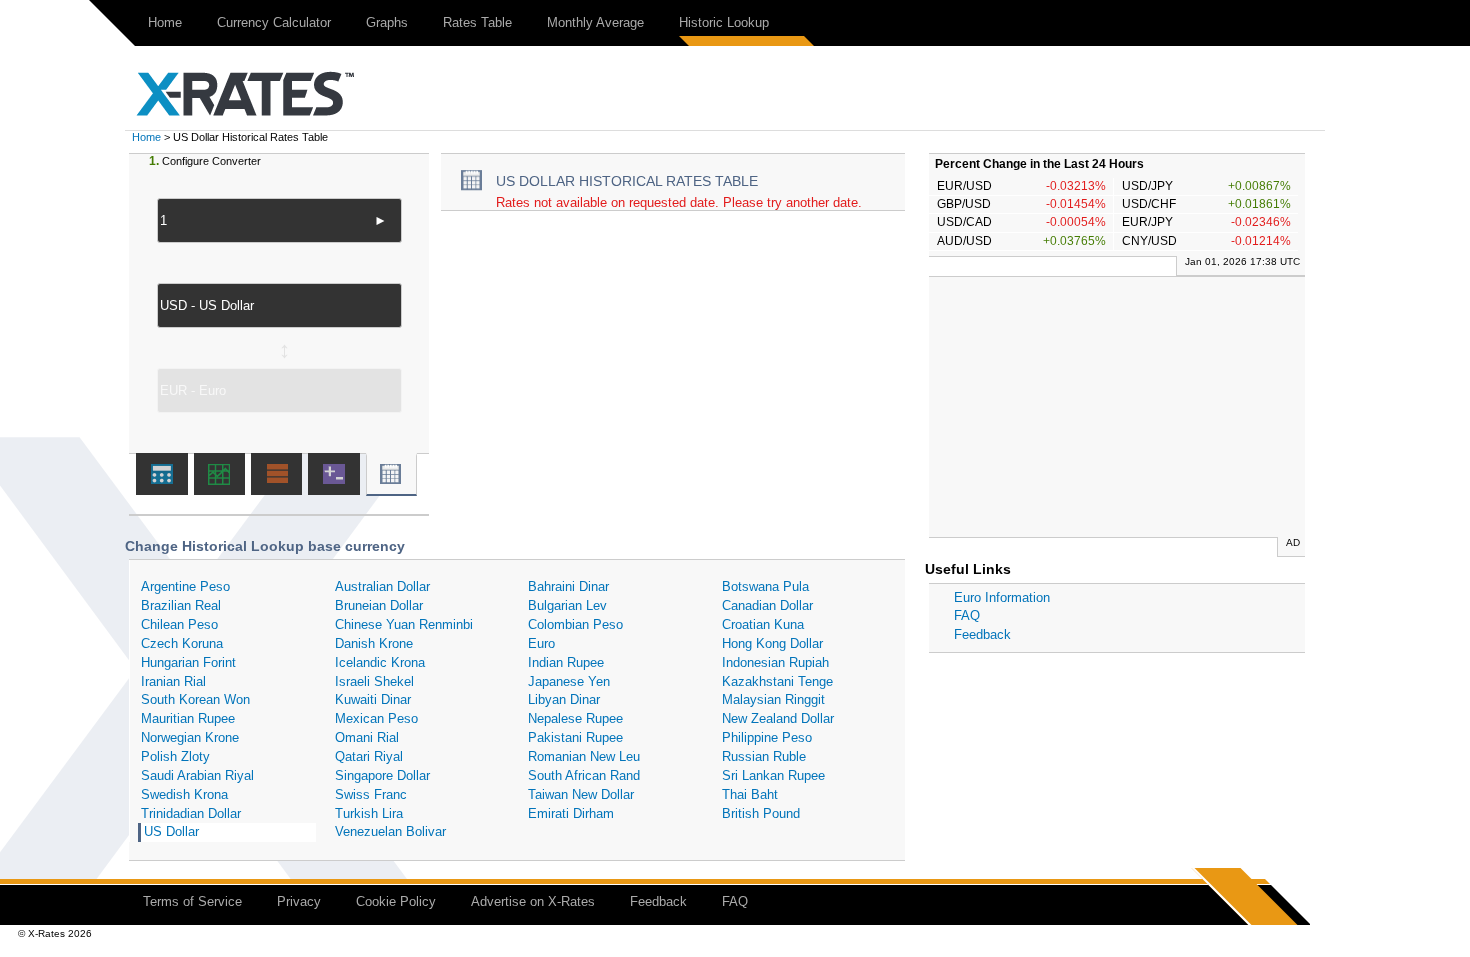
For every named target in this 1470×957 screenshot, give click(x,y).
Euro (541, 643)
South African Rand (584, 775)
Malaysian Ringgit (773, 699)
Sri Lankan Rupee (773, 775)
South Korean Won (195, 699)
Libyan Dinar (564, 699)
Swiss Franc (371, 794)
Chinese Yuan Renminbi (404, 624)
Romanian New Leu (584, 756)
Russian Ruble (764, 756)
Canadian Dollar (767, 605)
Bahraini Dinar (568, 586)
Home (165, 22)
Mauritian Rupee (188, 718)
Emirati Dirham (571, 813)
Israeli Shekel (374, 681)
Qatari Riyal (369, 756)
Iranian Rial (173, 681)
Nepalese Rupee (575, 718)
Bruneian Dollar (379, 605)
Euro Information (1002, 597)
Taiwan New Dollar (581, 794)
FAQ (967, 615)
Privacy (299, 901)
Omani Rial (367, 737)
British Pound (761, 813)
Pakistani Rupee (575, 737)
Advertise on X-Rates (533, 901)
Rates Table (477, 22)
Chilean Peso (179, 624)
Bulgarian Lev (567, 605)
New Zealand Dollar (778, 718)
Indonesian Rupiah (775, 662)
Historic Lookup (724, 22)
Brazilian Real (181, 605)
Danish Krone (374, 643)
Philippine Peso (767, 737)
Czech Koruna (182, 643)
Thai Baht (750, 794)
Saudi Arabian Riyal (197, 775)
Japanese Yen (569, 681)
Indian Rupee (566, 662)
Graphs (387, 22)
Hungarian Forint (188, 662)
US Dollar (171, 831)
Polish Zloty (175, 756)
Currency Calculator (274, 22)
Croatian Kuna (763, 624)
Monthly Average (595, 22)
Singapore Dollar (382, 775)
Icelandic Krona (380, 662)
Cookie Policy (396, 901)
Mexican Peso (376, 718)
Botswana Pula (765, 586)
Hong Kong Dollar (772, 643)
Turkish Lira (369, 813)
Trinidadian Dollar (191, 813)
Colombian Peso (575, 624)
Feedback (982, 634)
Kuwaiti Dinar (373, 699)
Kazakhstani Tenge (777, 681)
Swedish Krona (184, 794)
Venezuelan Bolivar (390, 831)
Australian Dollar (382, 586)
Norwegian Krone (190, 737)
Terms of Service (192, 901)
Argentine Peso (185, 586)
